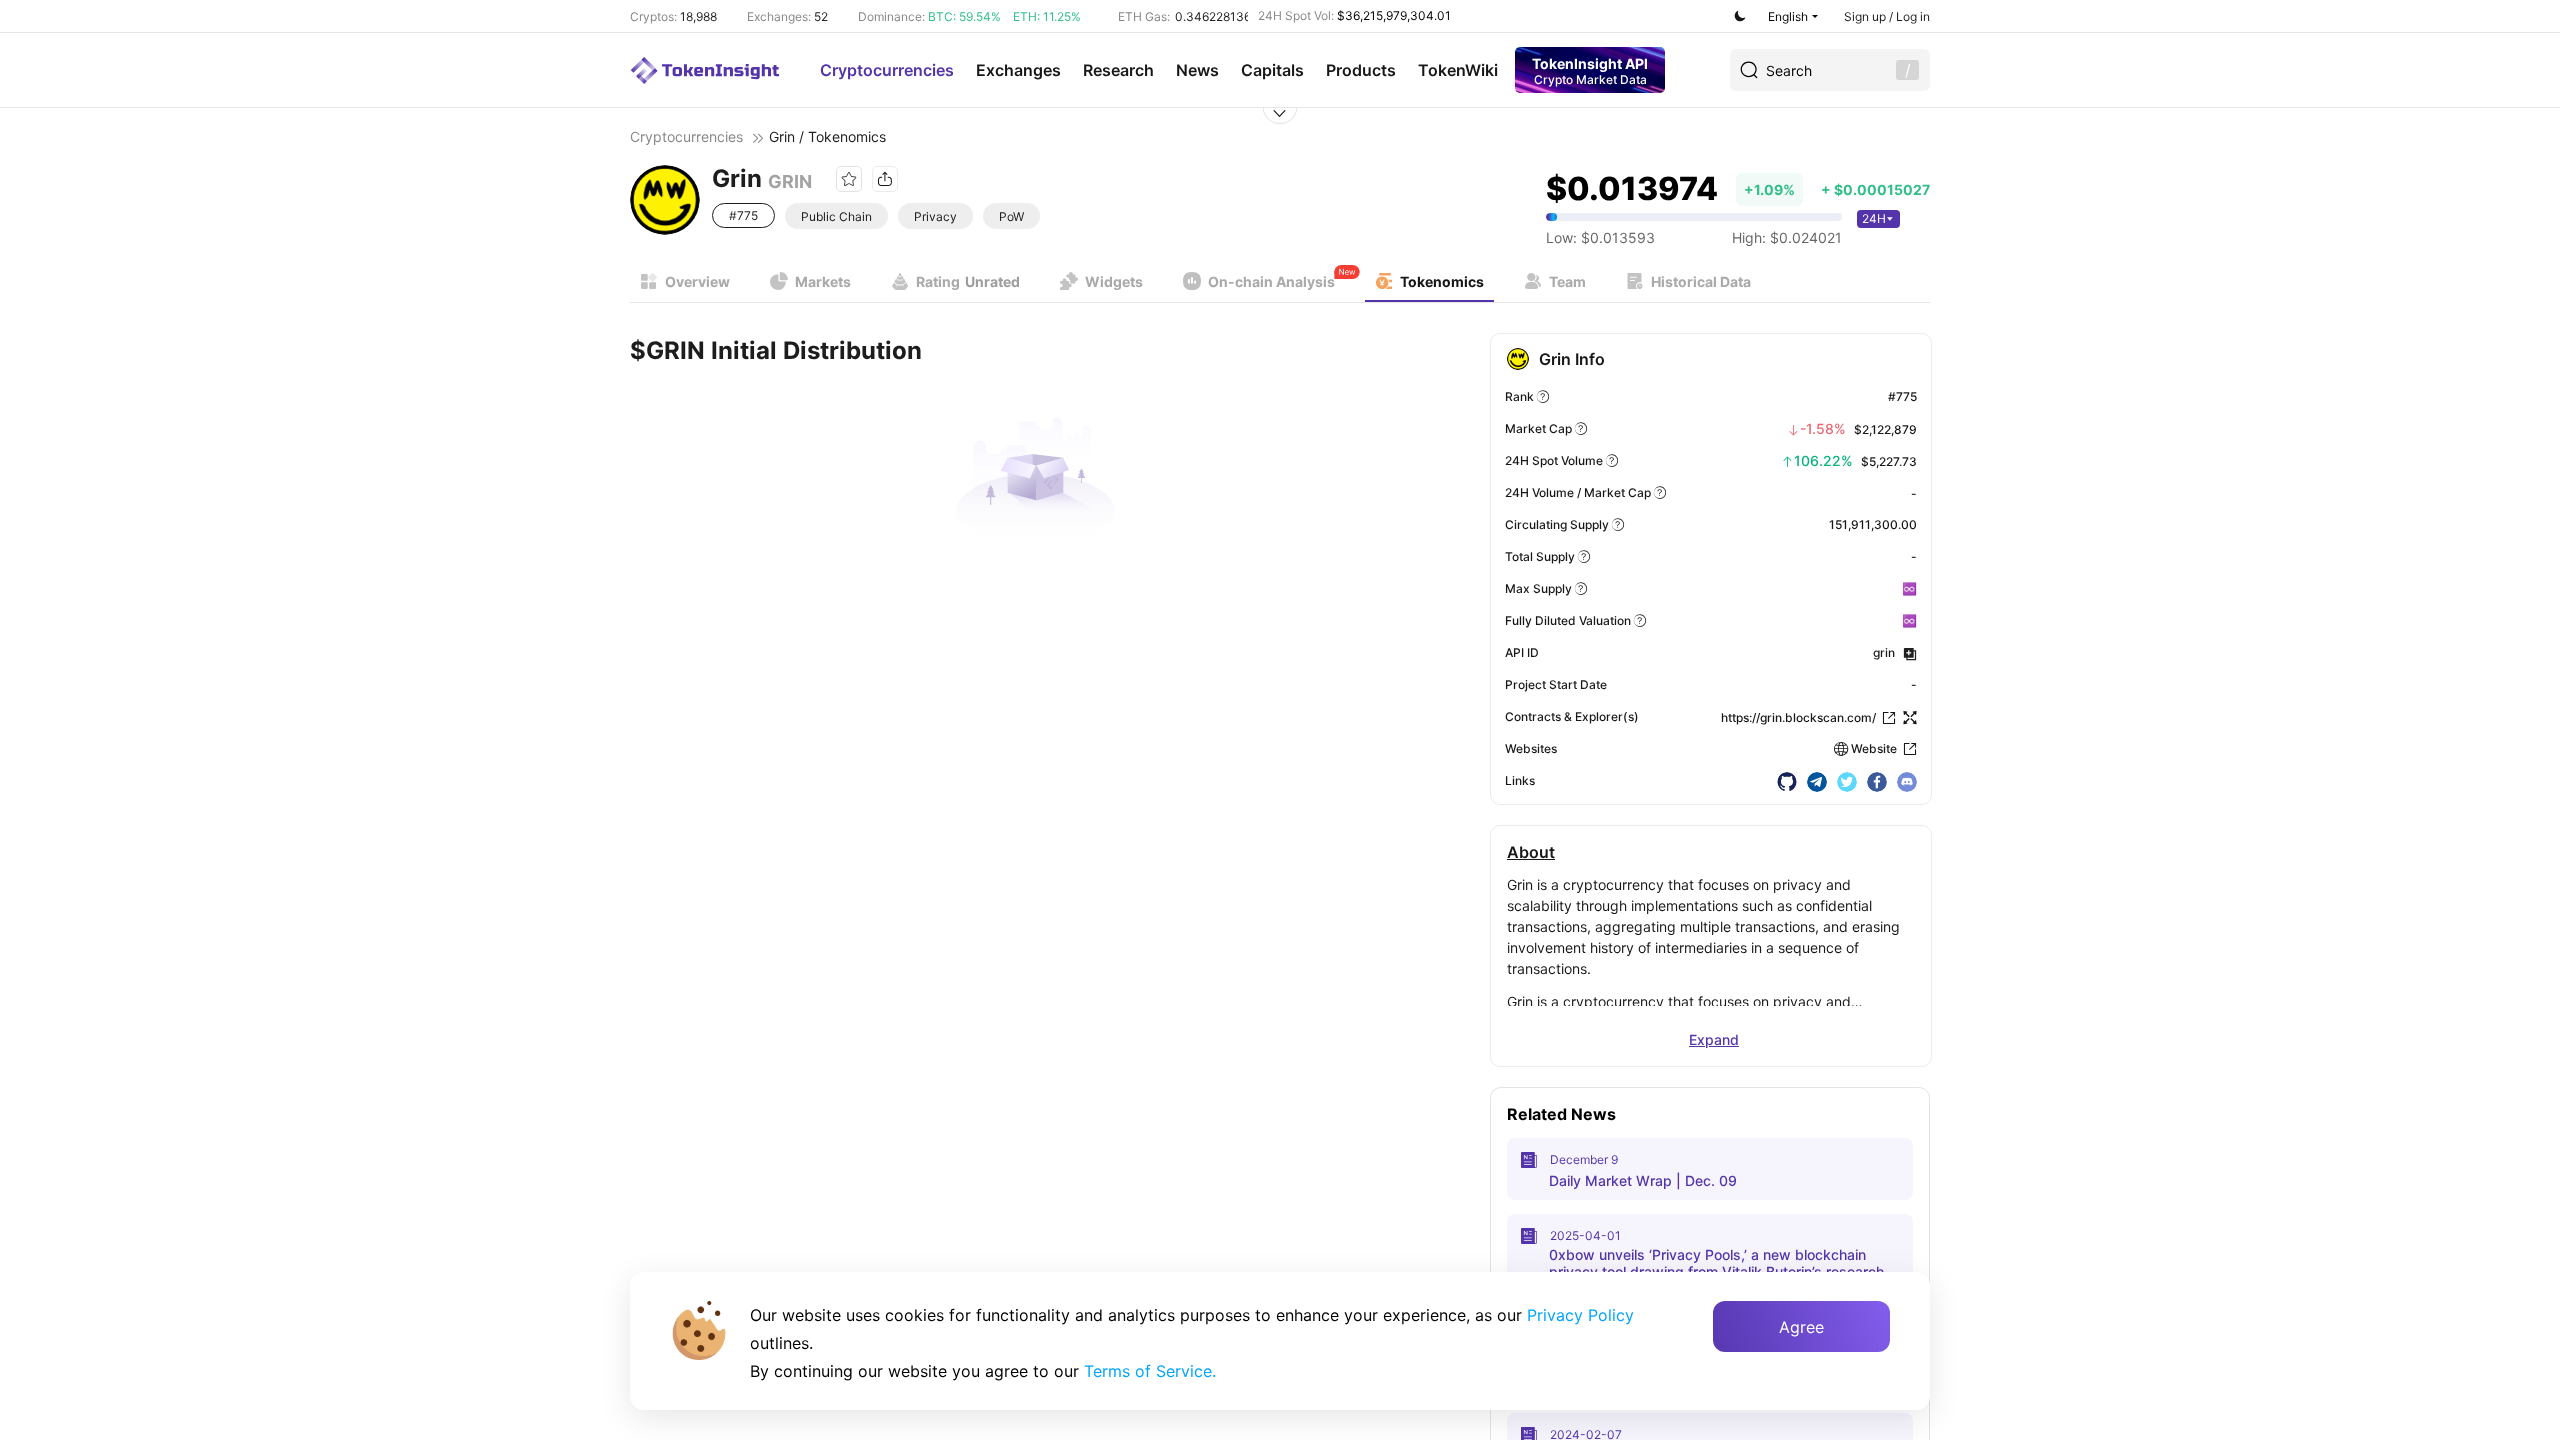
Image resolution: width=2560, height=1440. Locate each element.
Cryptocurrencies (887, 70)
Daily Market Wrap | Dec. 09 (1643, 1180)
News (1197, 70)
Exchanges (1018, 70)
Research (1118, 70)
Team (1567, 281)
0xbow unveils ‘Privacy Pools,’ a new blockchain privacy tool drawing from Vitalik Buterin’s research (1716, 1263)
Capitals (1272, 70)
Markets (823, 281)
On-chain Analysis (1271, 281)
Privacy (935, 216)
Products (1361, 70)
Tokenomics (1442, 281)
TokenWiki (1458, 70)
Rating (968, 281)
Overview (697, 281)
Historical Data (1701, 281)
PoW (1011, 216)
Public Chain (836, 216)
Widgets (1114, 281)
